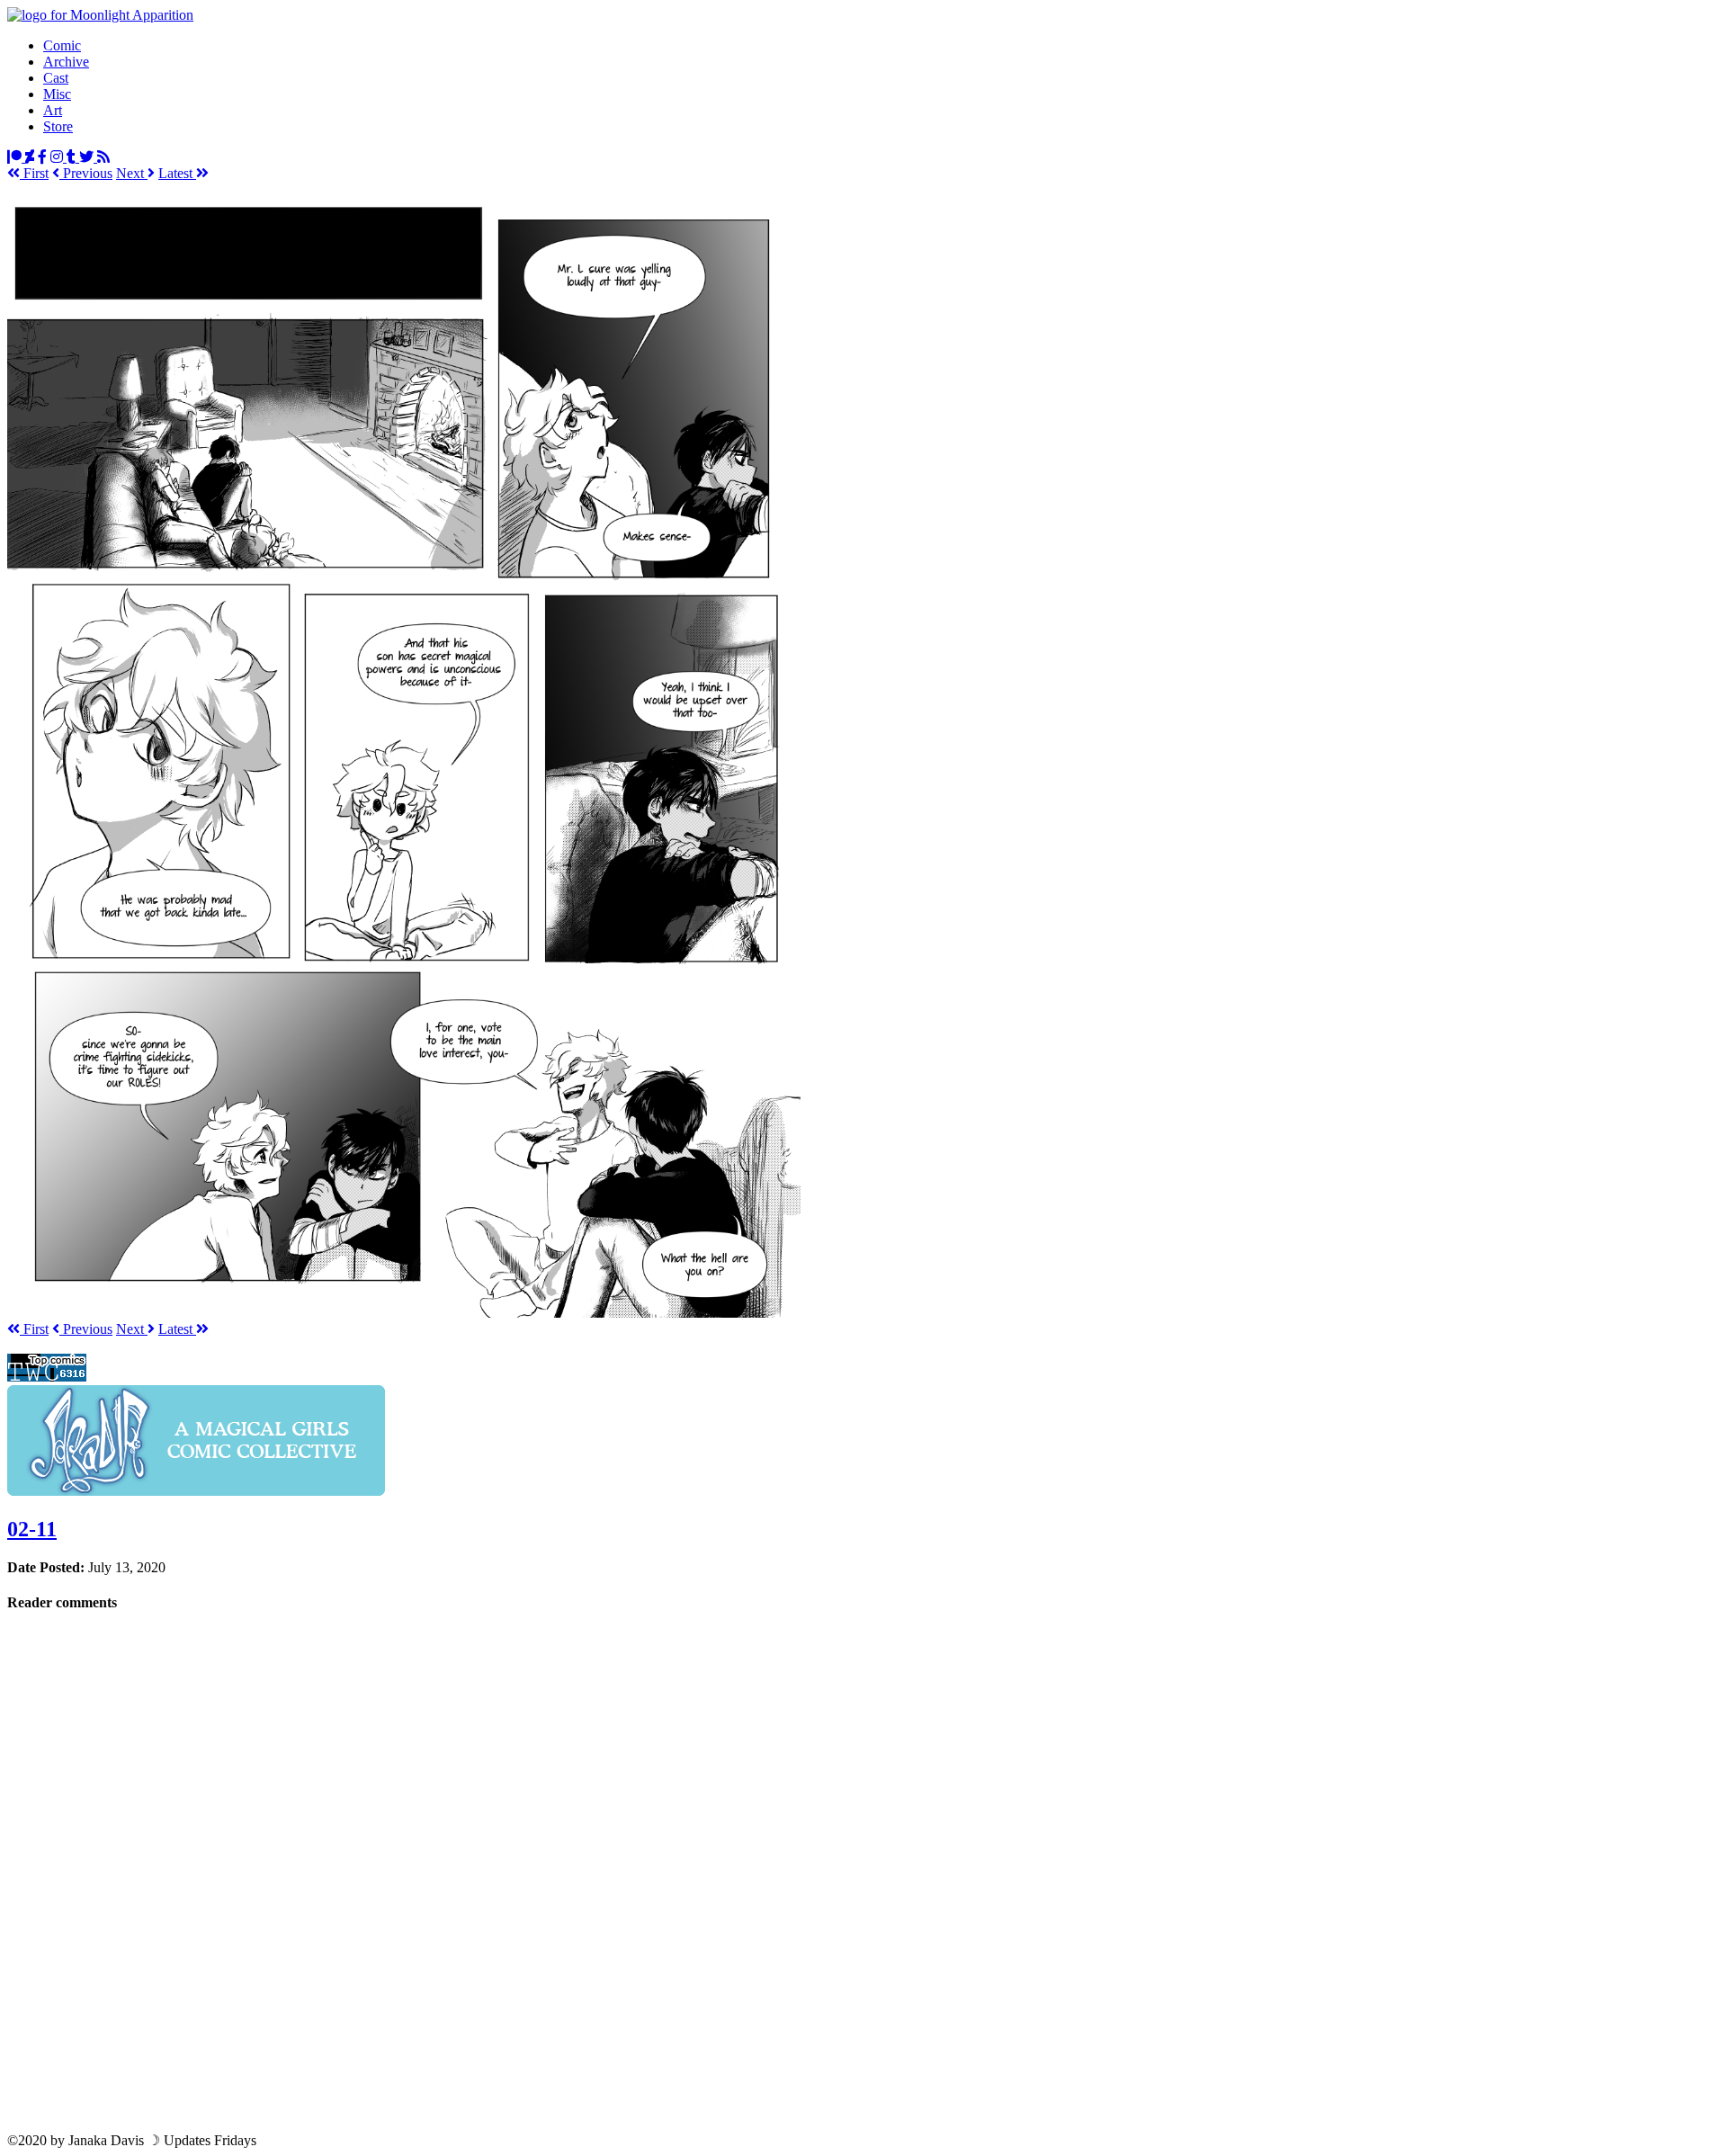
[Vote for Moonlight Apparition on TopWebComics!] (47, 1377)
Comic (62, 45)
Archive (66, 62)
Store (58, 126)
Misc (57, 94)
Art (53, 110)
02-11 (32, 1529)
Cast (56, 78)
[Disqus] (863, 1871)
